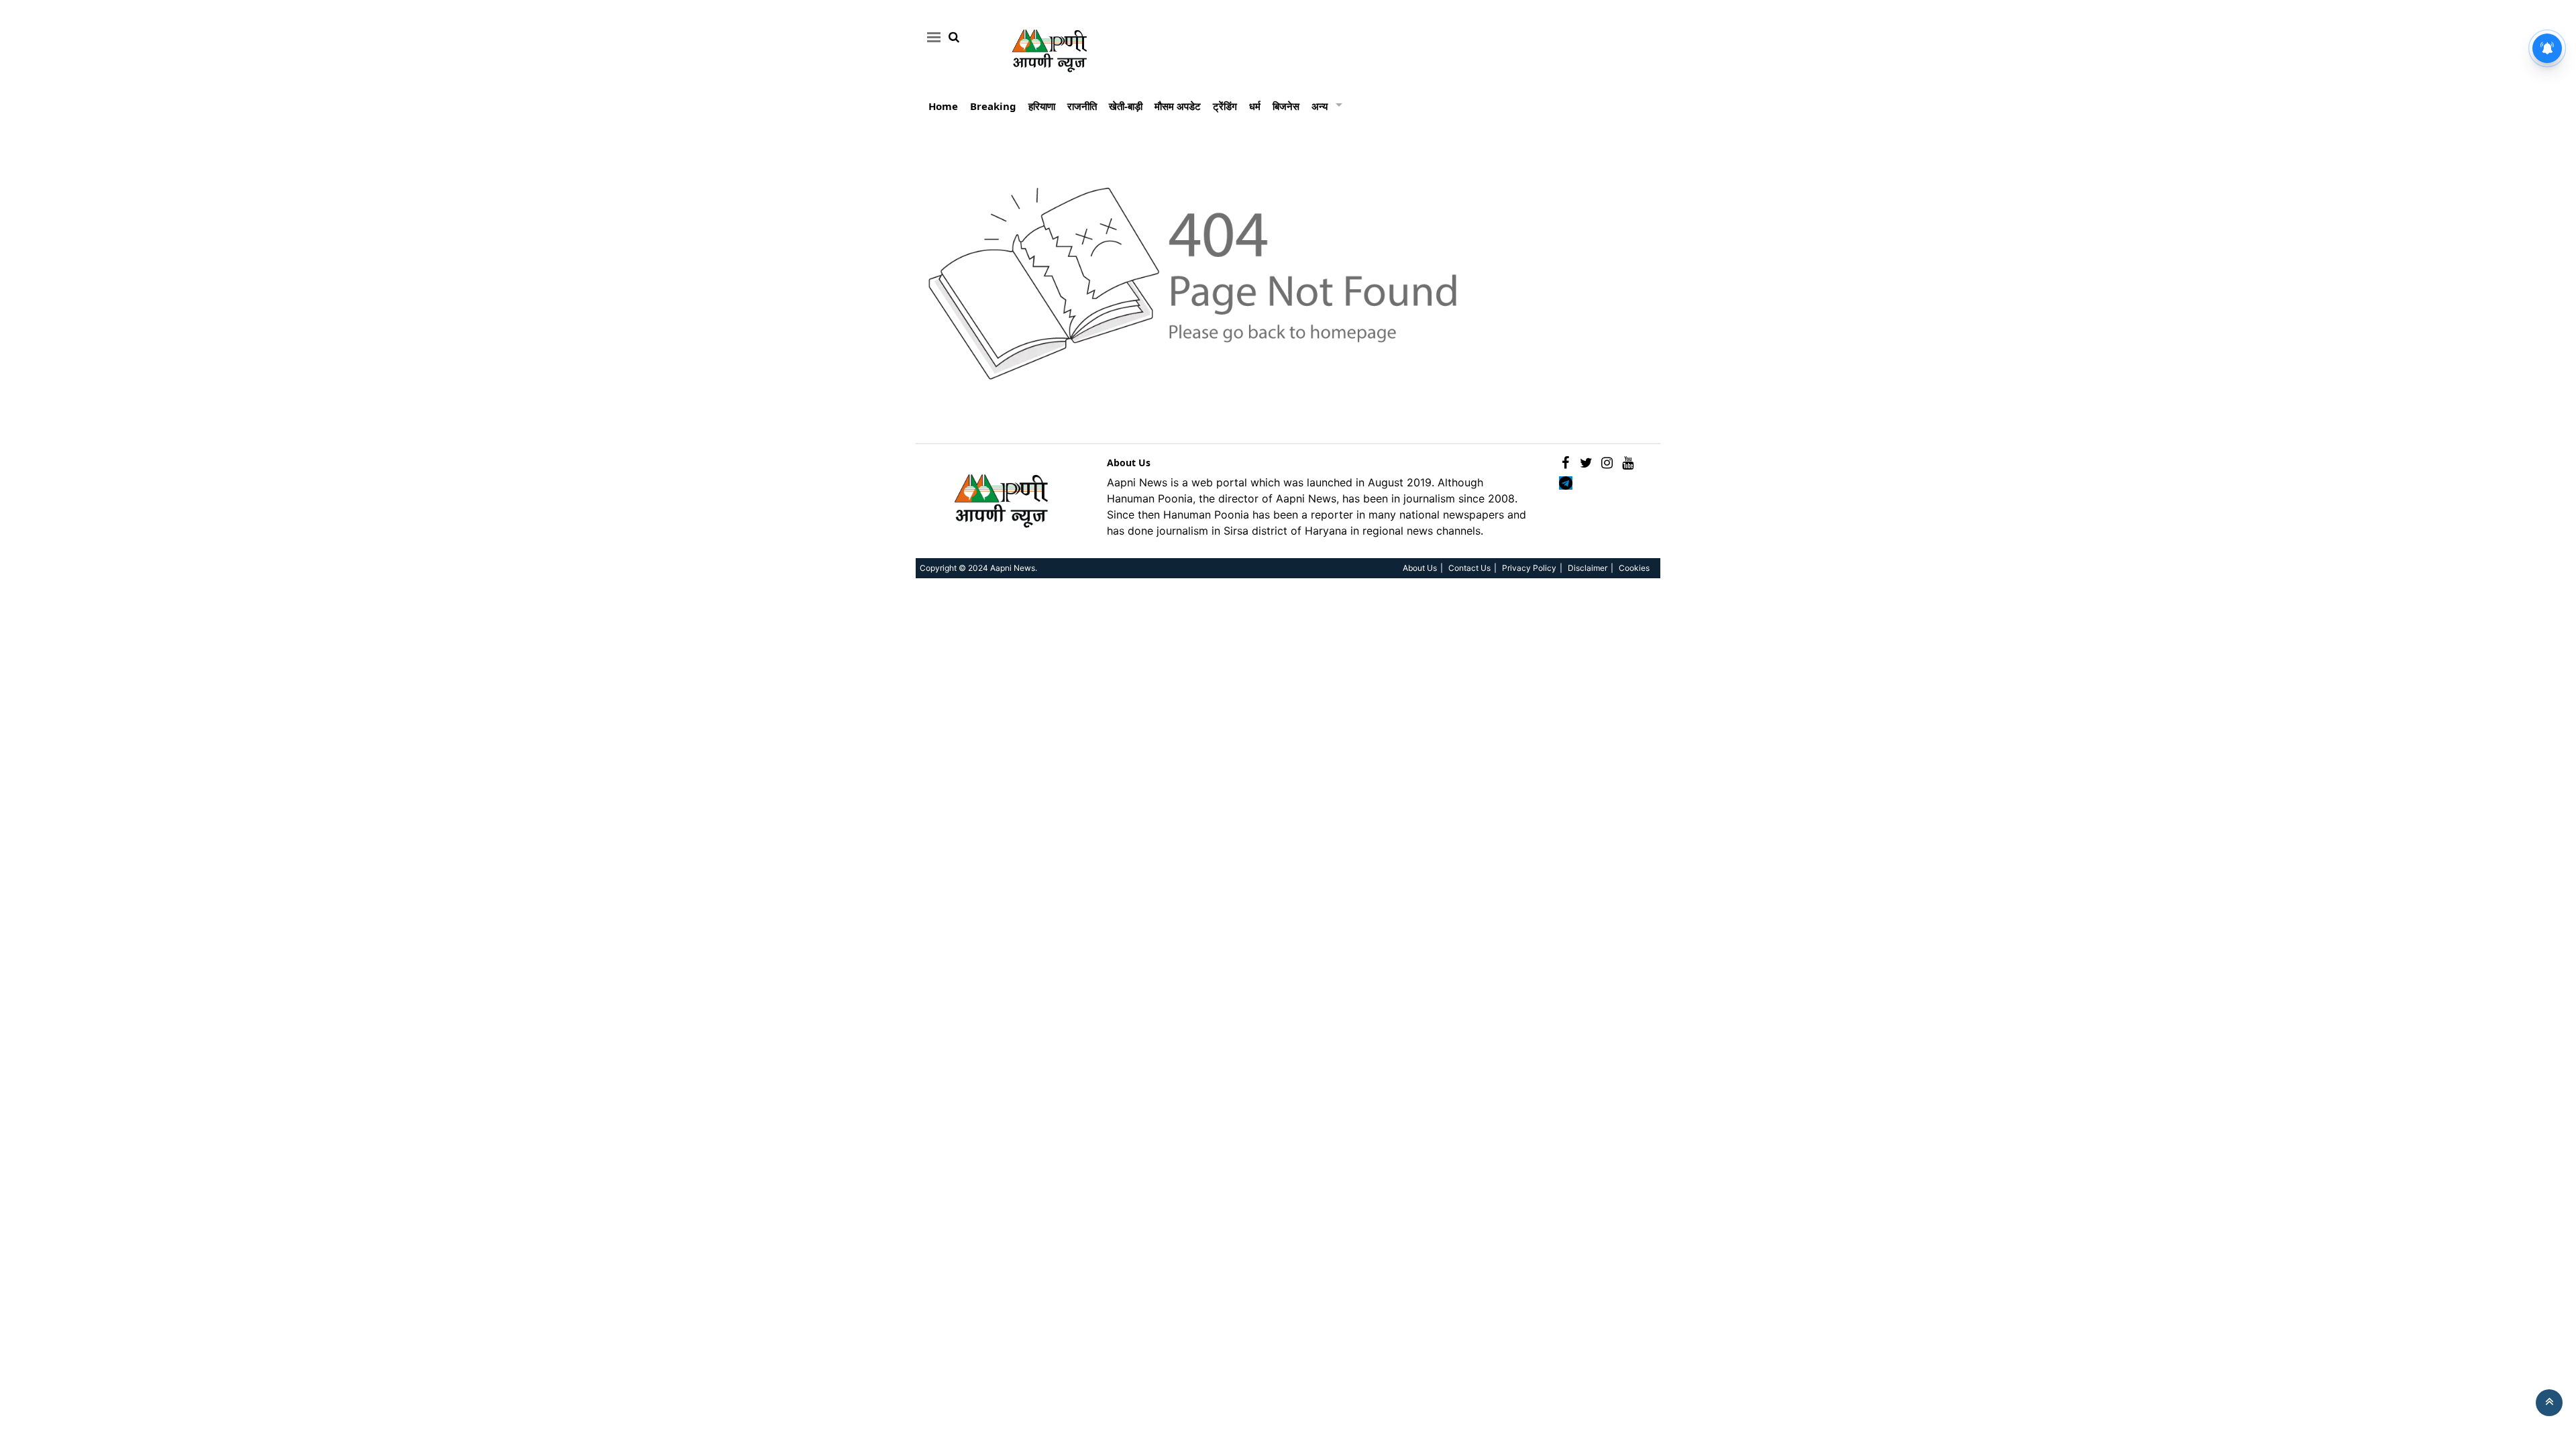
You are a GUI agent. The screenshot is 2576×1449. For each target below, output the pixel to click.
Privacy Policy (1529, 568)
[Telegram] (1565, 483)
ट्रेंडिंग (1225, 106)
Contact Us (1469, 568)
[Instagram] (1607, 463)
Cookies (1634, 568)
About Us (1129, 463)
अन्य (1320, 106)
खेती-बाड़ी (1126, 106)
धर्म (1255, 106)
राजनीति (1082, 106)
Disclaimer (1588, 568)
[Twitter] (1586, 463)
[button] (931, 37)
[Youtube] (1628, 463)
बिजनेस (1286, 106)
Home (943, 106)
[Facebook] (1565, 463)
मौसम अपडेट (1178, 106)
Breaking (993, 106)
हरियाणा (1042, 106)
